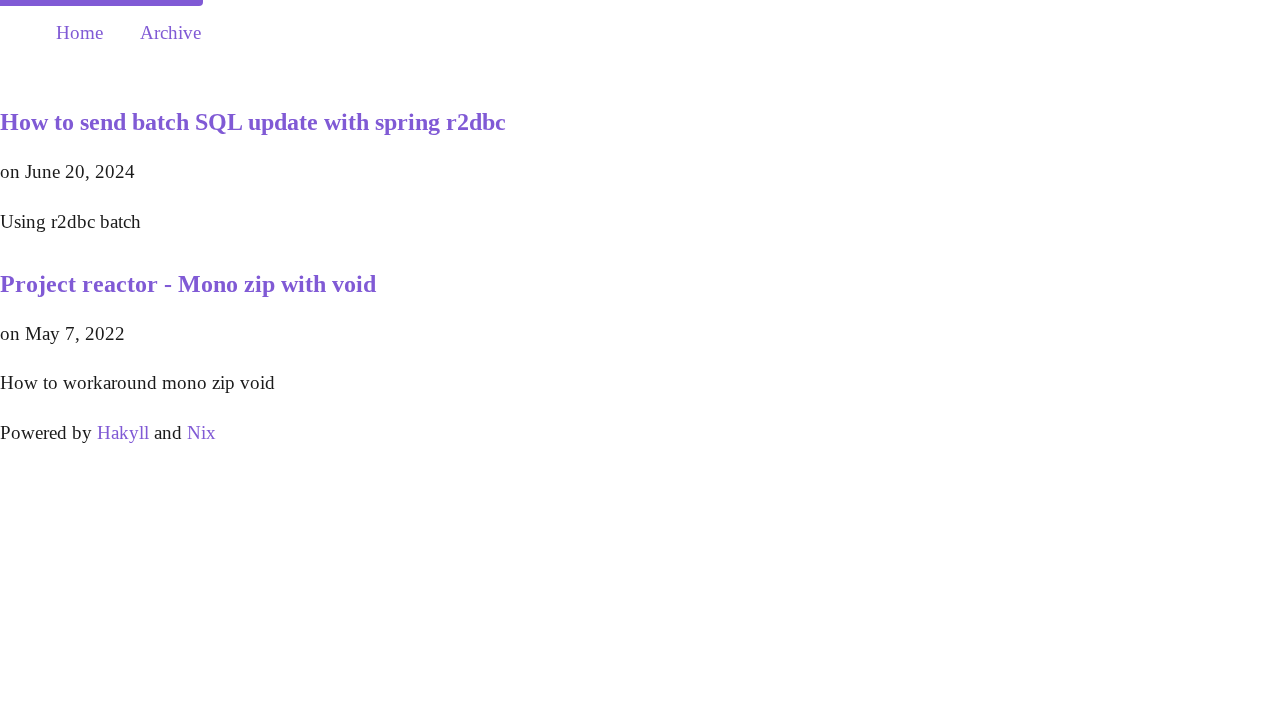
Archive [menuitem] (170, 32)
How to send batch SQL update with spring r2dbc (253, 122)
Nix (201, 432)
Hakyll (123, 432)
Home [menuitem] (79, 32)
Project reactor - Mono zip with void (188, 284)
